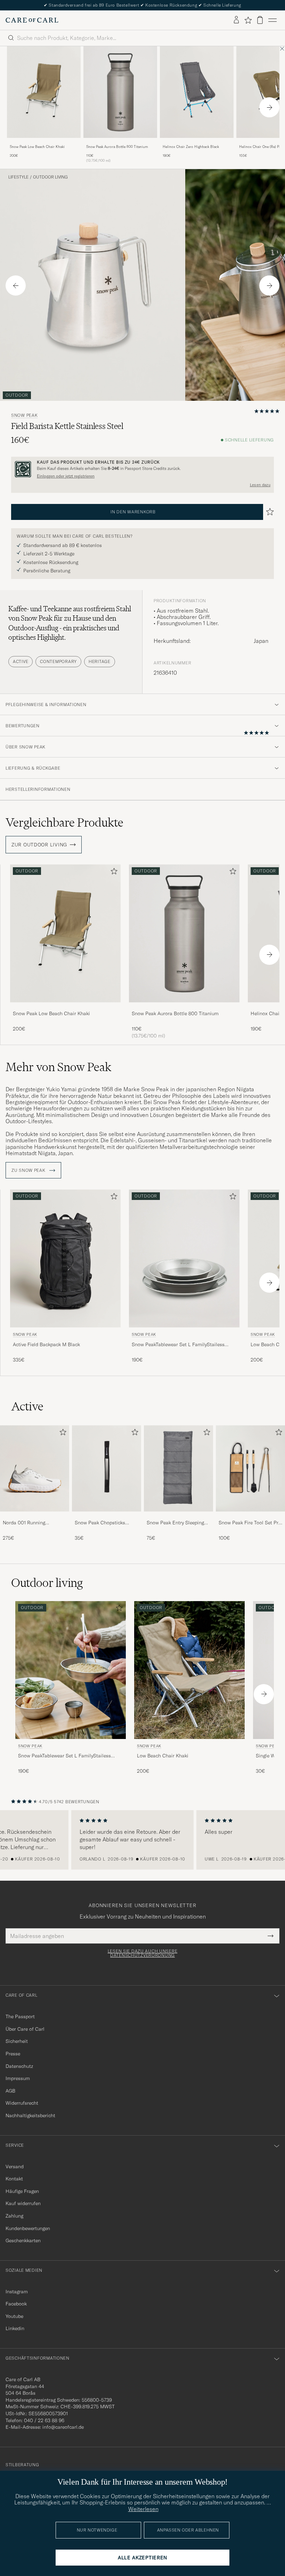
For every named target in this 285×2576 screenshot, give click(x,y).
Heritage (100, 661)
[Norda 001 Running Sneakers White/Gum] (35, 1516)
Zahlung (14, 2216)
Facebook (16, 2304)
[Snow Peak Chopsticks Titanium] (107, 1516)
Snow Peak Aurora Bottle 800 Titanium (117, 147)
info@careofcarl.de (63, 2427)
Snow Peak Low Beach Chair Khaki (37, 147)
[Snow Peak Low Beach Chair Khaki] (44, 143)
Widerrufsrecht (22, 2103)
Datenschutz (19, 2066)
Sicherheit (17, 2041)
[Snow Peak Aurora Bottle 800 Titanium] (120, 143)
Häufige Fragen (22, 2191)
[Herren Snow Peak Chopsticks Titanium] (107, 1469)
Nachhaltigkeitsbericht (30, 2115)
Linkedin (15, 2328)
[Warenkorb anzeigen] (260, 20)
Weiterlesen (143, 2509)
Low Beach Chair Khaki (163, 1756)
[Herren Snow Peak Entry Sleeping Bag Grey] (178, 1469)
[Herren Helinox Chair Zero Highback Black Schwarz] (197, 92)
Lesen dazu (260, 485)
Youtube (14, 2316)
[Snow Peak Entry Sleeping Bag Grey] (178, 1516)
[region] (142, 1840)
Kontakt (14, 2179)
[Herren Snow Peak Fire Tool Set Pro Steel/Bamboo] (250, 1469)
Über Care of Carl (25, 2029)
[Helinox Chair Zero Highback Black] (197, 143)
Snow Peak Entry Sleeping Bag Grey (175, 1523)
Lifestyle (18, 177)
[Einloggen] (236, 20)
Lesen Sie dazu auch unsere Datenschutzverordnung (143, 1953)
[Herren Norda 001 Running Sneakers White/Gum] (35, 1469)
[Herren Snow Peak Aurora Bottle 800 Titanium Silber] (120, 92)
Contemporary (58, 661)
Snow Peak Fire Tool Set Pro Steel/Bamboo (250, 1523)
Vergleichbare (64, 822)
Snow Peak (24, 415)
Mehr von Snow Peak (58, 1067)
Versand (15, 2167)
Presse (13, 2054)
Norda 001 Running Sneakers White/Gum (26, 1523)
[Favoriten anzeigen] (248, 20)
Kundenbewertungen (28, 2228)
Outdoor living (50, 177)
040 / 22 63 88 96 (44, 2420)
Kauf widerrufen (23, 2203)
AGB (10, 2091)
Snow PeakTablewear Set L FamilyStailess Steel (178, 1345)
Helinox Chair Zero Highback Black (191, 147)
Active (21, 661)
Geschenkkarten (23, 2240)
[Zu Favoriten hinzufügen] (113, 873)
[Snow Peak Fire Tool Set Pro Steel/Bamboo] (250, 1516)
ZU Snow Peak (29, 1170)
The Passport (20, 2016)
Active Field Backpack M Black (46, 1344)
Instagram (17, 2292)
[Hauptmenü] (272, 20)
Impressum (18, 2078)
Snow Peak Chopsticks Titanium (100, 1523)
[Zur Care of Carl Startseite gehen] (32, 20)
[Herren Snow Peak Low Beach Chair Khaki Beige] (44, 92)
